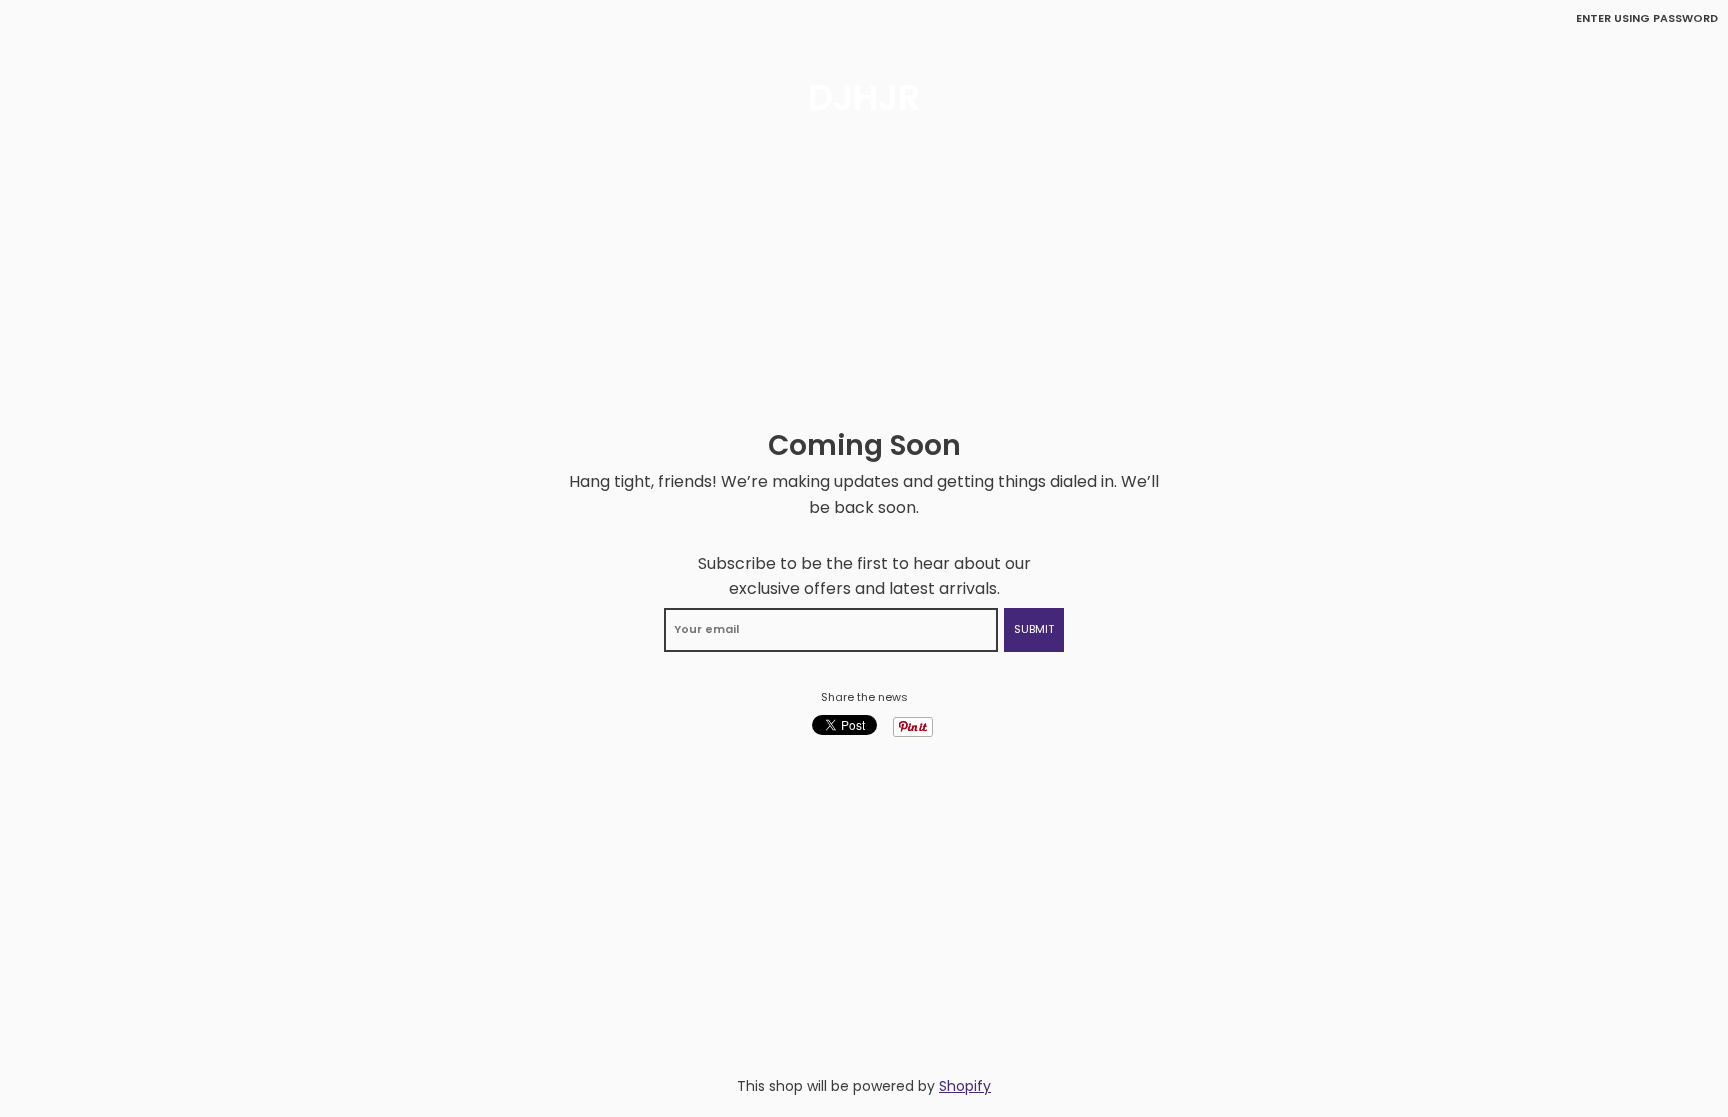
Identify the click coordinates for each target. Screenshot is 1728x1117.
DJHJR (864, 98)
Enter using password (1647, 18)
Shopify (965, 1086)
